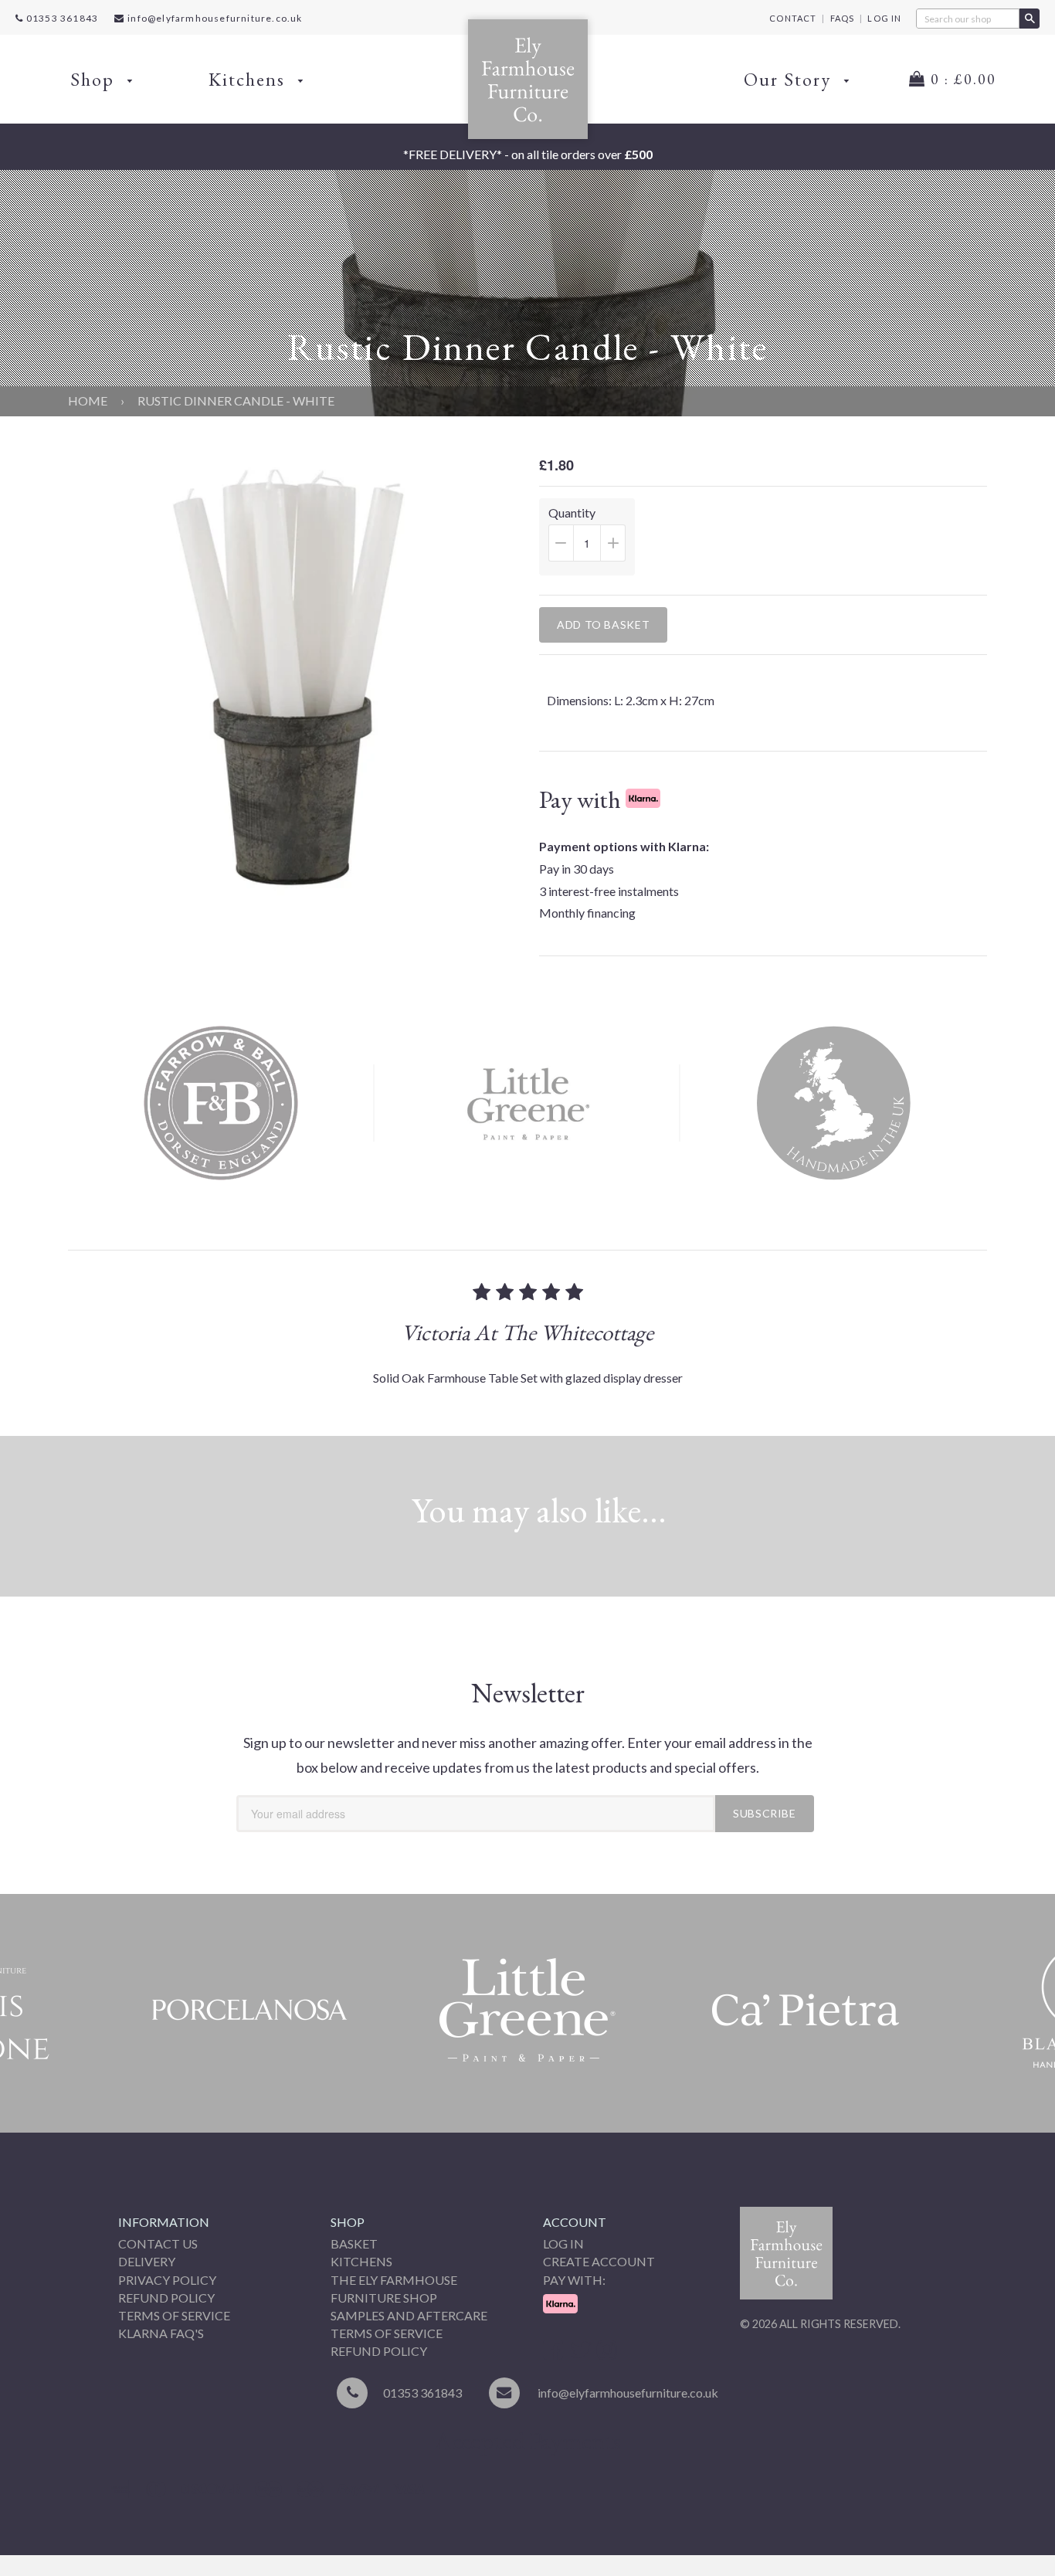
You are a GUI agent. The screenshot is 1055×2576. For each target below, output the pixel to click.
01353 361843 (61, 18)
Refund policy (379, 2351)
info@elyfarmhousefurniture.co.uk (215, 18)
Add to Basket (603, 624)
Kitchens (249, 79)
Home (88, 400)
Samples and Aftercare (409, 2315)
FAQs (843, 18)
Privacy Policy (167, 2280)
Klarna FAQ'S (161, 2333)
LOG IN (884, 18)
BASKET (354, 2243)
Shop (95, 79)
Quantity (592, 540)
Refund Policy (166, 2298)
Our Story (790, 79)
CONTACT (793, 18)
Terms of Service (174, 2315)
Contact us (158, 2243)
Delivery (147, 2261)
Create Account (599, 2261)
